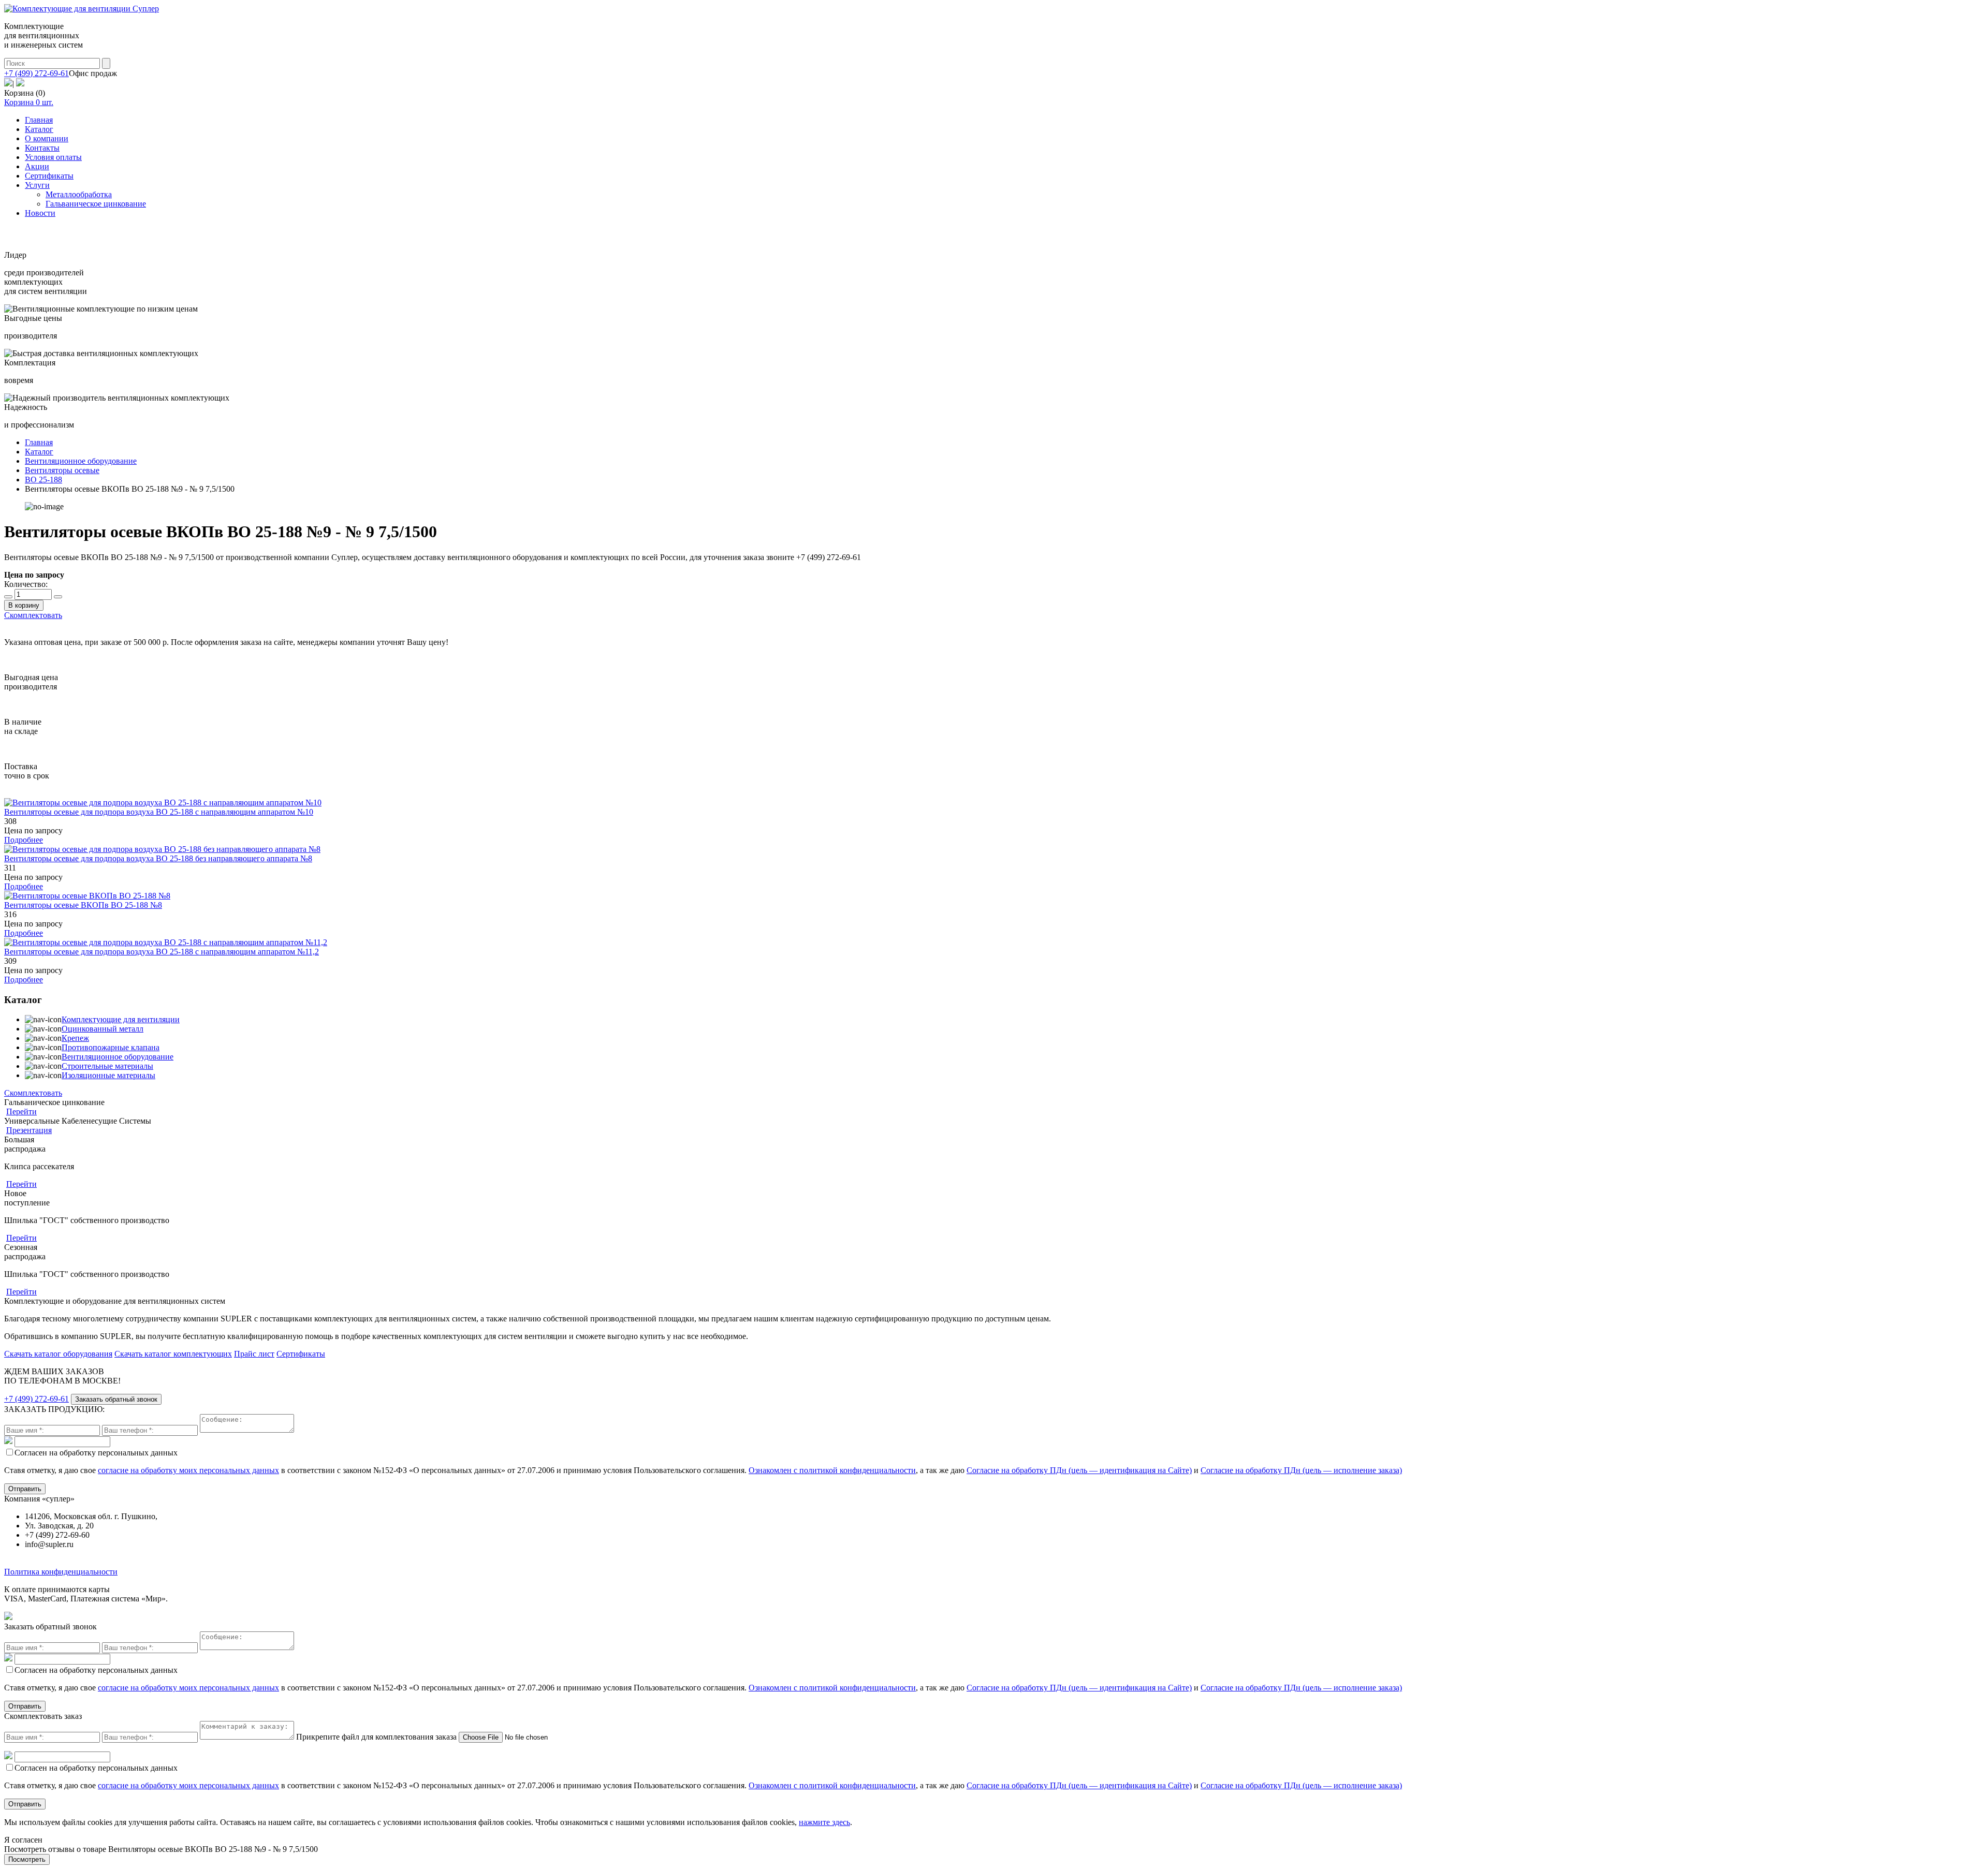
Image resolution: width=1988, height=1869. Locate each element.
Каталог (39, 129)
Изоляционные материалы (108, 1075)
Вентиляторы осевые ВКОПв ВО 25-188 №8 (83, 905)
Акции (37, 166)
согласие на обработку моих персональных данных (188, 1470)
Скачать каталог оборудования (58, 1354)
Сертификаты (49, 176)
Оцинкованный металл (103, 1029)
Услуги (37, 185)
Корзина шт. (29, 102)
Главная (39, 120)
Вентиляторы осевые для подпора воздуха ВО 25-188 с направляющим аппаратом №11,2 (162, 952)
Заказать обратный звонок (116, 1399)
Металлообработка (79, 194)
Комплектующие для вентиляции (121, 1019)
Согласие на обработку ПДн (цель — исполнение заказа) (1301, 1470)
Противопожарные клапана (111, 1047)
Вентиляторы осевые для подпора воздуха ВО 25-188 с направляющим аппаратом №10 (159, 812)
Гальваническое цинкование (96, 204)
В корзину (24, 605)
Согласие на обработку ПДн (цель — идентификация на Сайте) (1079, 1470)
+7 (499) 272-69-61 (36, 73)
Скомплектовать (33, 615)
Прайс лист (254, 1354)
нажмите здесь (824, 1822)
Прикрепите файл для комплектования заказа (376, 1737)
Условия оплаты (53, 157)
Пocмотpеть (27, 1859)
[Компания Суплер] (82, 9)
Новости (40, 213)
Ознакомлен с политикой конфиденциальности (832, 1470)
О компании (47, 138)
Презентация (29, 1130)
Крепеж (75, 1038)
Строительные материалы (107, 1066)
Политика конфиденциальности (61, 1572)
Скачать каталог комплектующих (173, 1354)
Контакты (42, 148)
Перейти (21, 1112)
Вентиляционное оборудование (118, 1057)
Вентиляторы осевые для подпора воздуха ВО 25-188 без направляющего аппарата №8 (158, 858)
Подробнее (24, 840)
